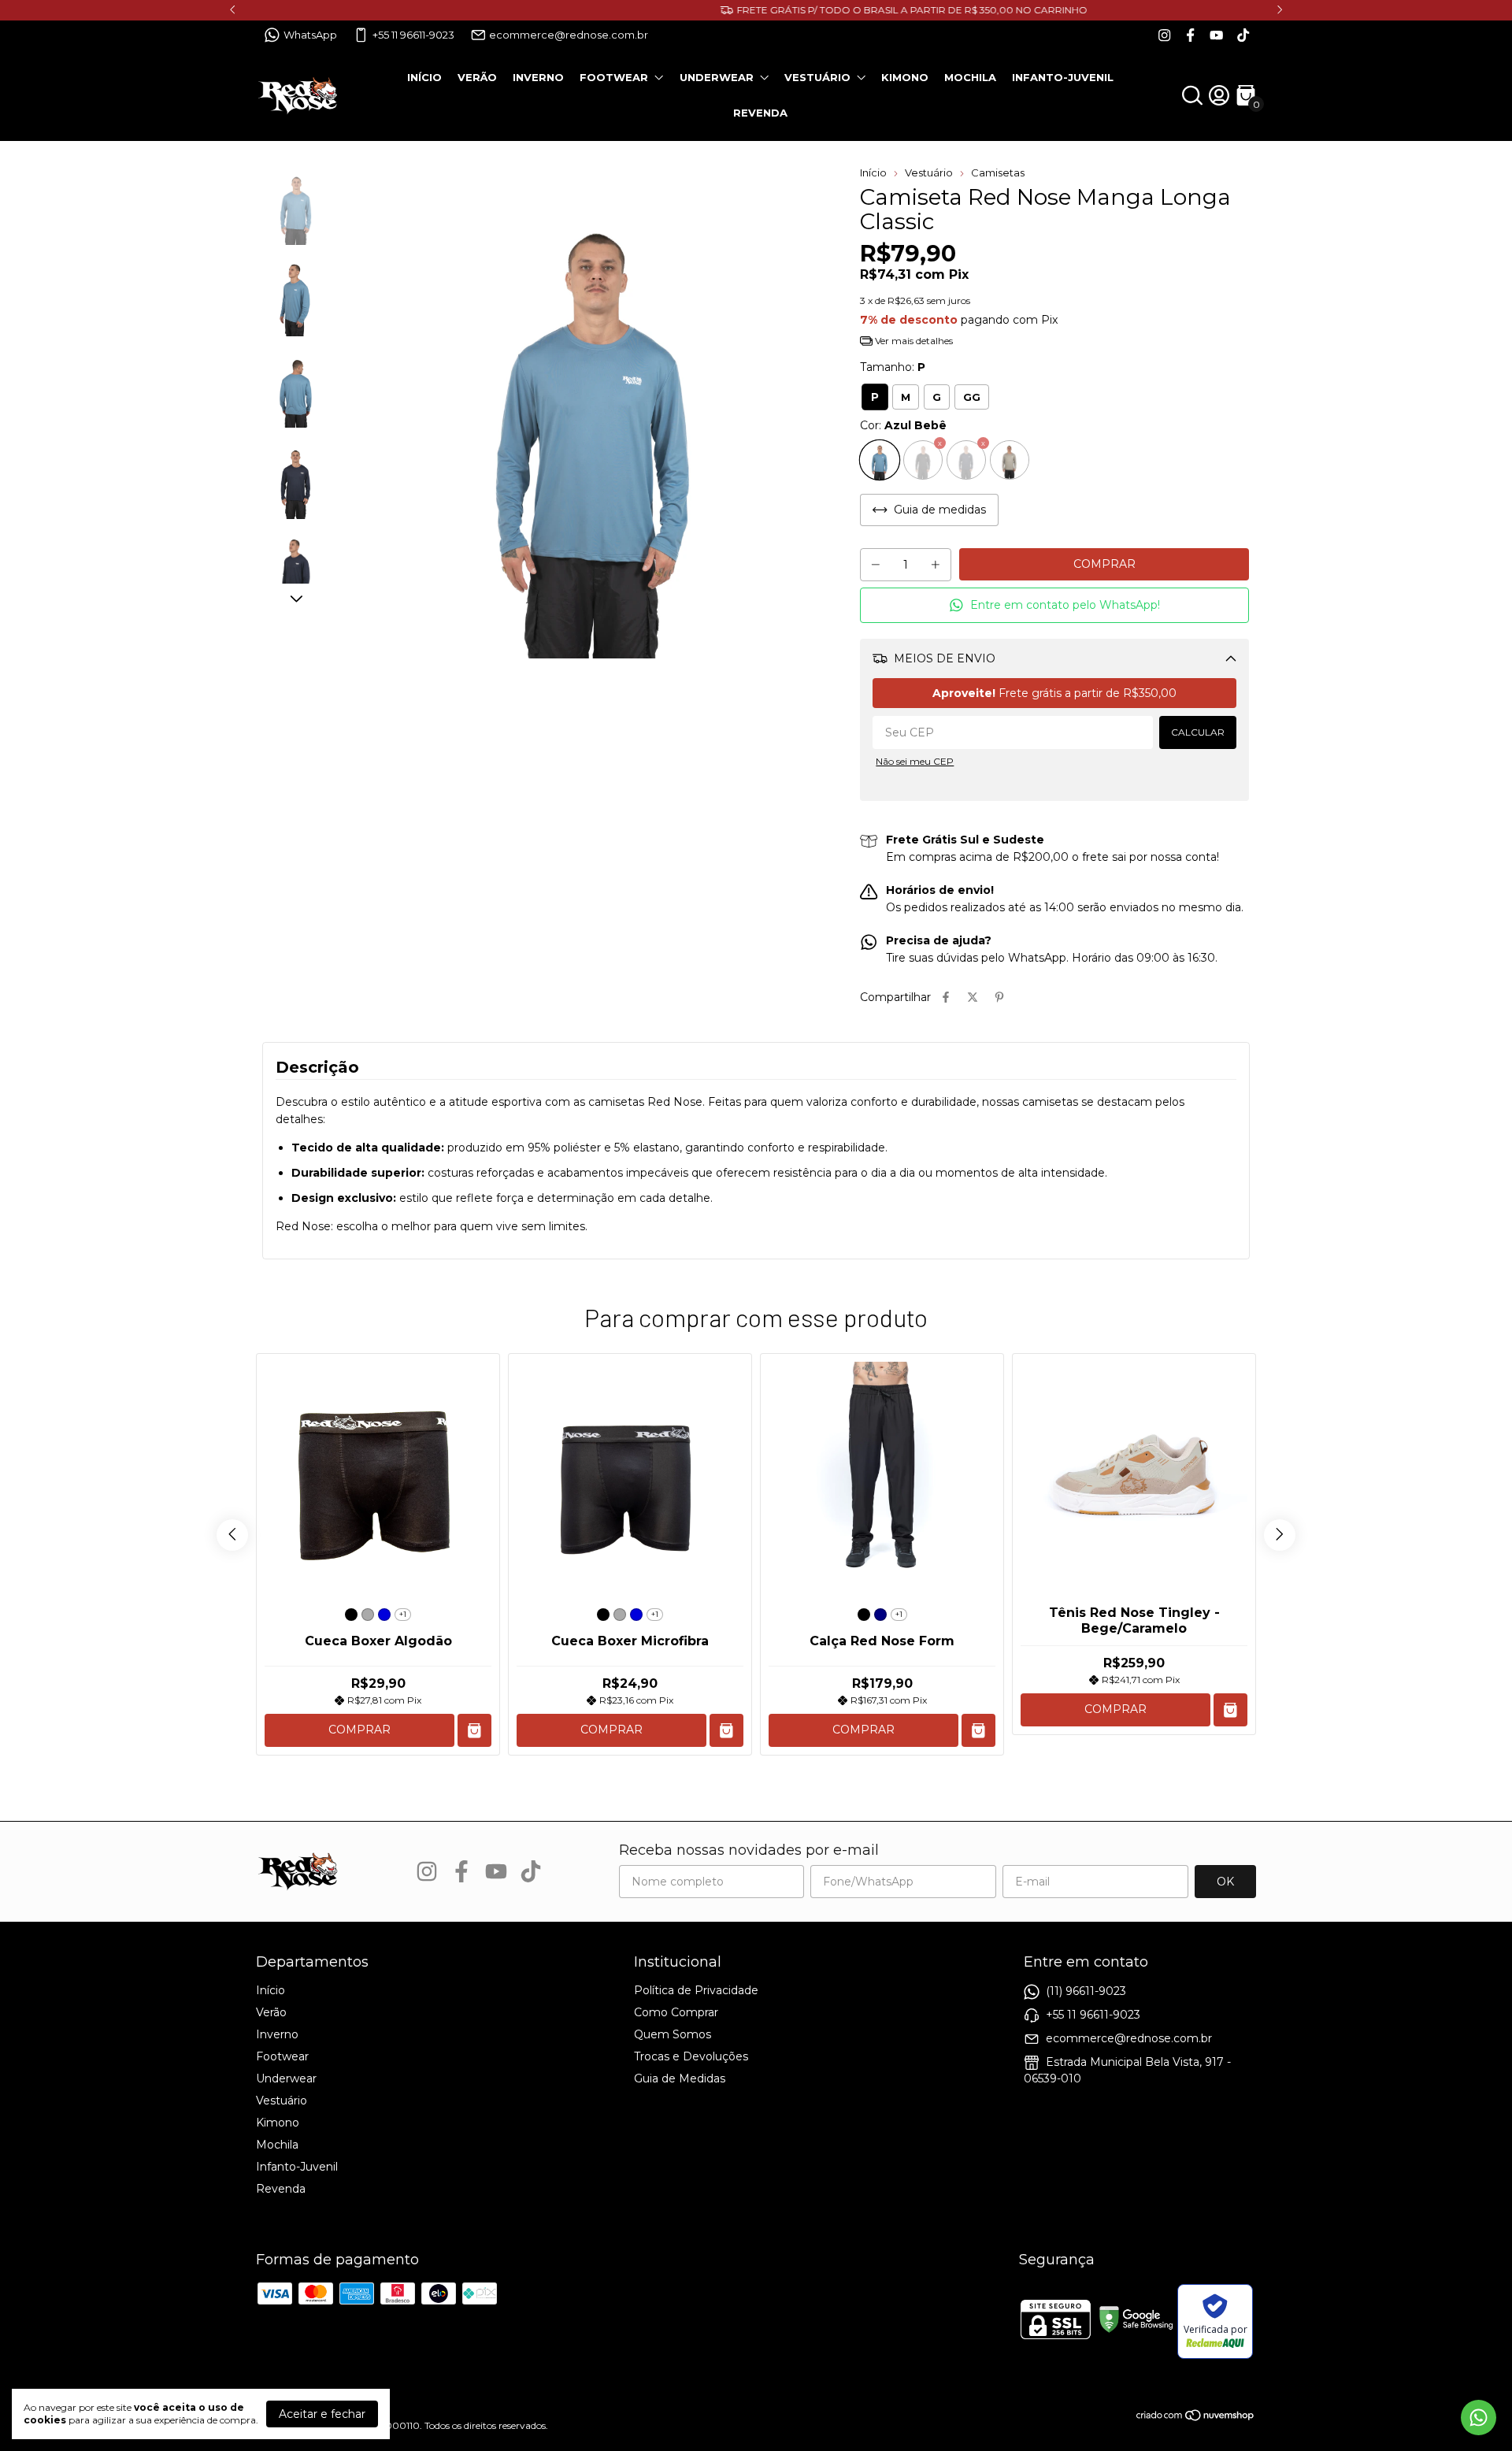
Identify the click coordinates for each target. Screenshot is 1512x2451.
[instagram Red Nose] (1164, 35)
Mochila (970, 77)
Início (424, 77)
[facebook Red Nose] (1190, 35)
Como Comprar (676, 2012)
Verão (477, 77)
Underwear (717, 77)
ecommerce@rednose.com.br (569, 35)
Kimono (905, 77)
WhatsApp (310, 35)
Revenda (760, 113)
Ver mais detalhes (913, 341)
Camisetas (998, 172)
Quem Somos (673, 2034)
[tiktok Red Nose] (1243, 35)
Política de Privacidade (696, 1990)
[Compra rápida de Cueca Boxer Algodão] (474, 1731)
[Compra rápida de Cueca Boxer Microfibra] (726, 1731)
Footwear (614, 77)
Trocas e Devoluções (691, 2056)
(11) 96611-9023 (1086, 1991)
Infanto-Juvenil (1063, 77)
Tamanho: (893, 367)
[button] (1054, 605)
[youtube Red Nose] (1216, 35)
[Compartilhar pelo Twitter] (973, 997)
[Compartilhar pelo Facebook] (946, 997)
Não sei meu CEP (915, 761)
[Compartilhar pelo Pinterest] (999, 997)
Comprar (359, 1730)
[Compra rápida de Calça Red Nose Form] (978, 1731)
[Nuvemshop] (1196, 2418)
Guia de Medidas (680, 2078)
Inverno (538, 77)
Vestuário (817, 77)
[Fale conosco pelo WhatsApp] (1479, 2418)
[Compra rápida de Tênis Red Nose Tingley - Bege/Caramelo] (1230, 1710)
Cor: (903, 425)
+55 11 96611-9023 (413, 35)
